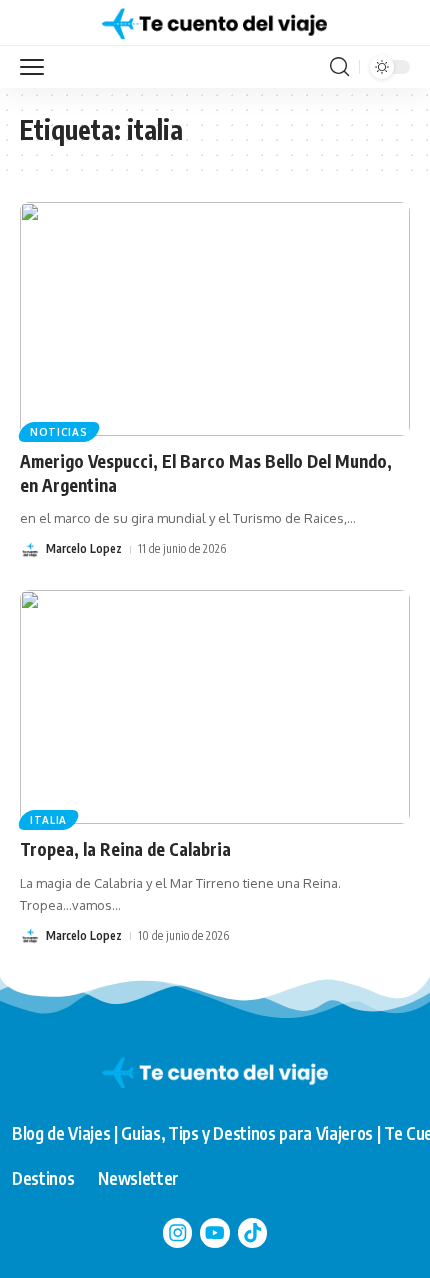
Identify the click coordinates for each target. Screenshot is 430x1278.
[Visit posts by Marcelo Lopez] (30, 550)
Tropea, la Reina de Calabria (125, 849)
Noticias (59, 432)
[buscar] (339, 67)
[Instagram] (178, 1233)
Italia (48, 820)
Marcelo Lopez (84, 548)
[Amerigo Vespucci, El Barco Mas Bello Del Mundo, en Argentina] (215, 319)
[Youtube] (215, 1233)
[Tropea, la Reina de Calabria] (215, 707)
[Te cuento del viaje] (214, 23)
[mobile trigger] (37, 67)
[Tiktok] (253, 1233)
